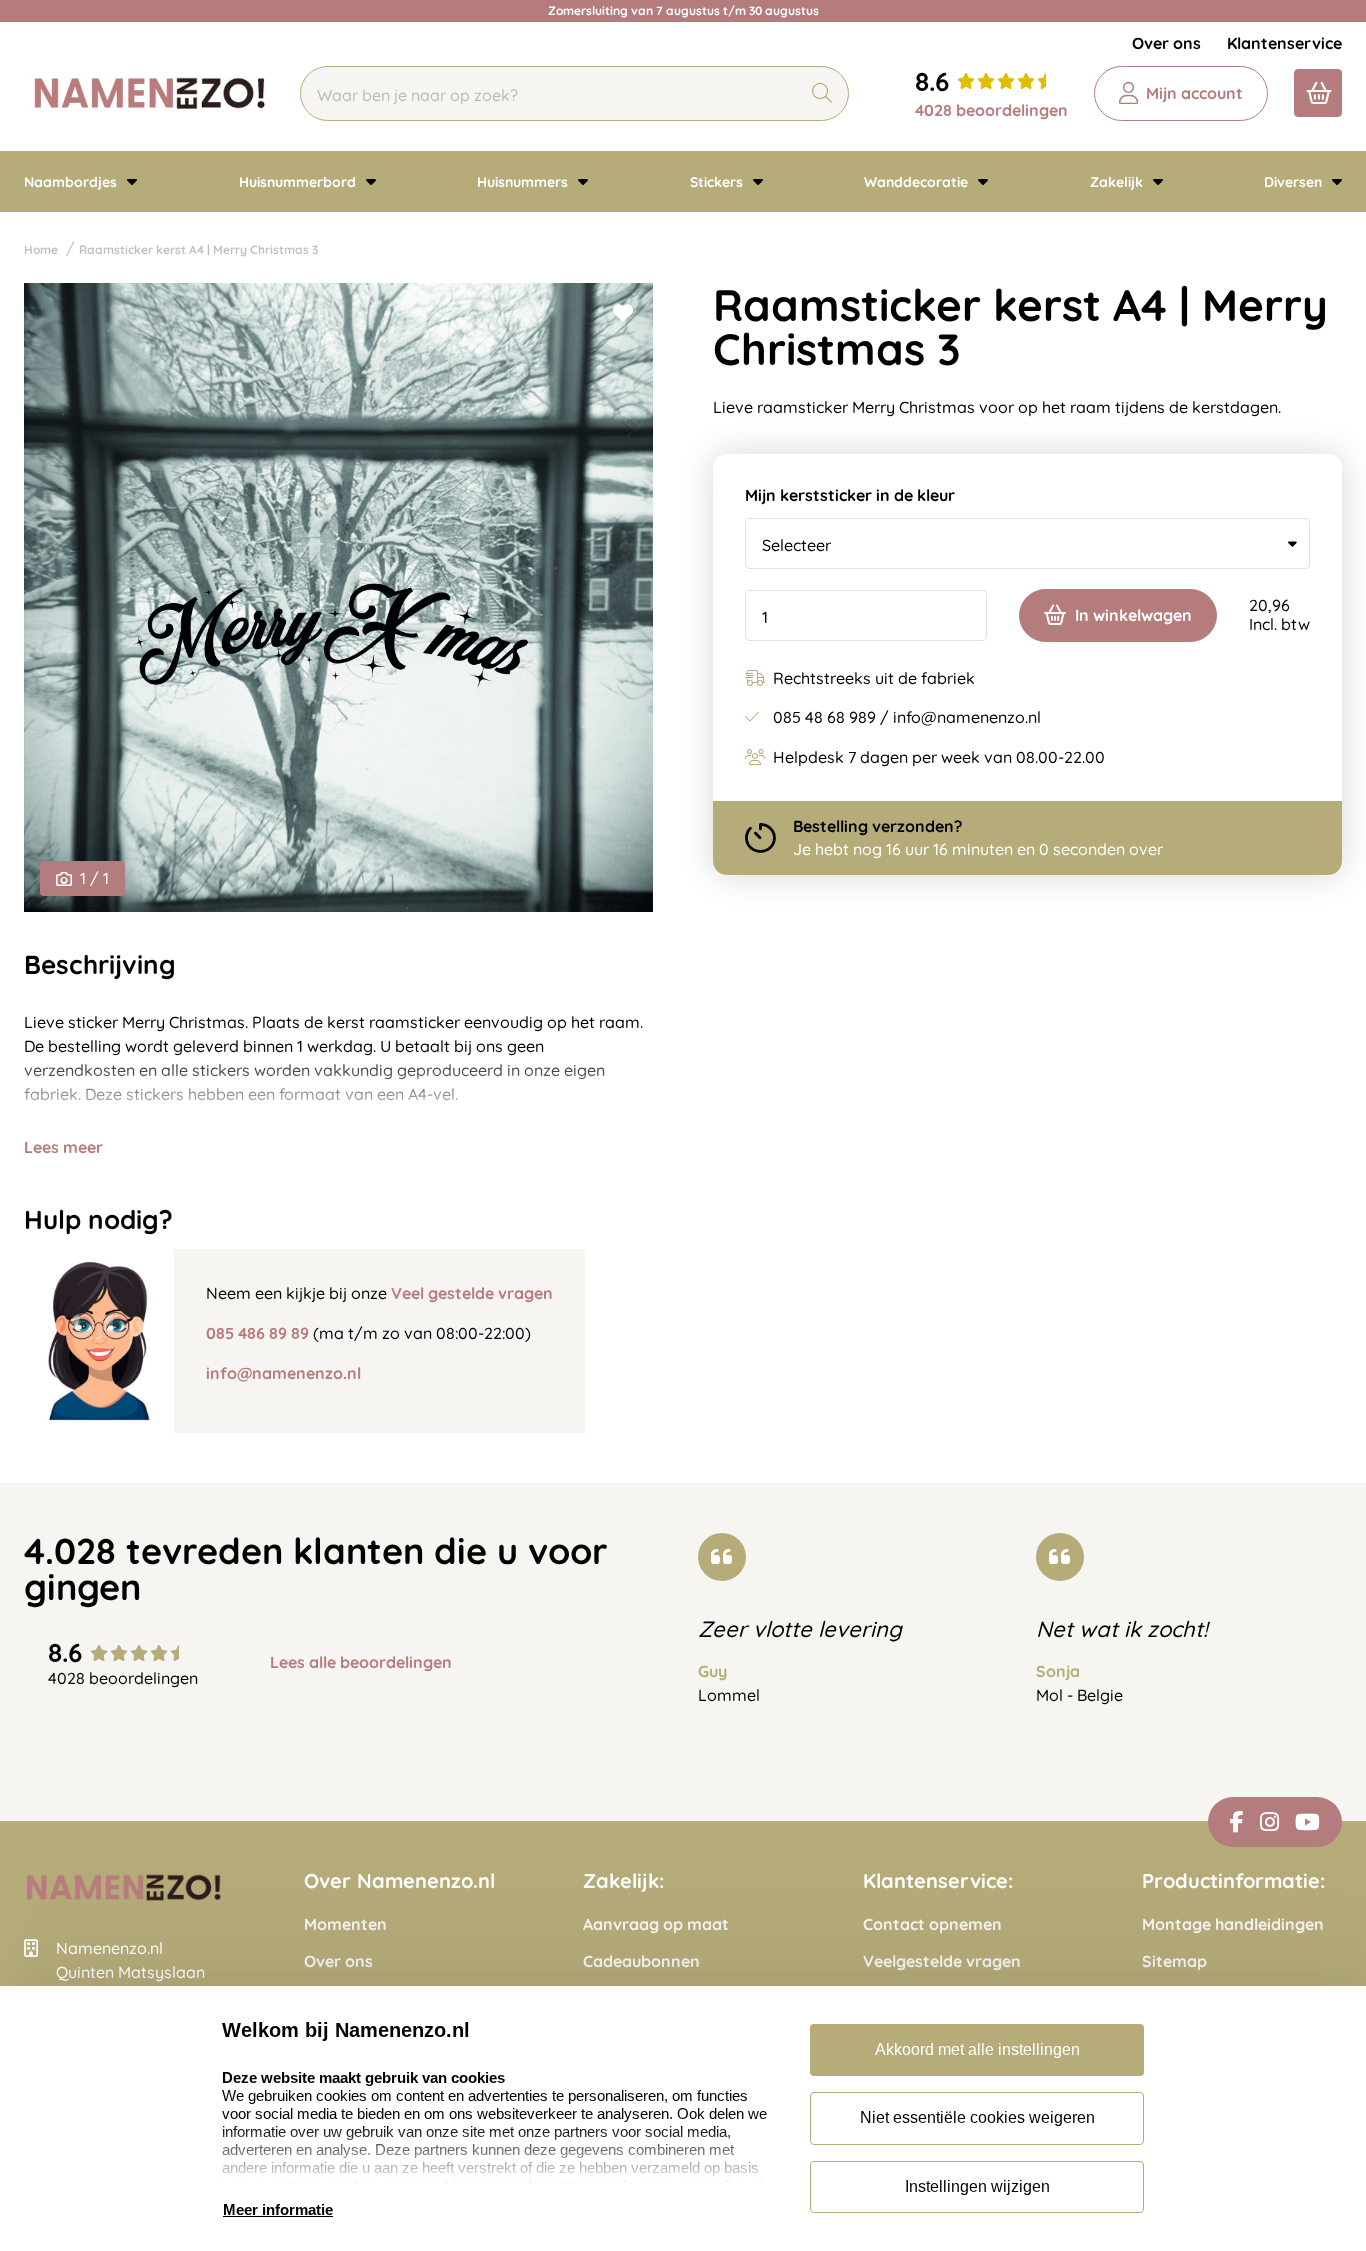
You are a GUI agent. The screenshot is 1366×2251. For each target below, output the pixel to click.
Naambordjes (72, 182)
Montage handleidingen (1233, 1924)
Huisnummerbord (299, 182)
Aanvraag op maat (656, 1924)
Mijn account (1194, 93)
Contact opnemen (932, 1924)
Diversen (1295, 182)
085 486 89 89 (257, 1333)
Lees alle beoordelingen (361, 1662)
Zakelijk (1118, 182)
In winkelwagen (1133, 615)
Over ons (1166, 43)
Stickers (718, 182)
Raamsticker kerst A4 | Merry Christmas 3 (198, 249)
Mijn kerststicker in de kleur (850, 495)
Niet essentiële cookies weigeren (977, 2117)
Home (41, 249)
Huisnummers (524, 182)
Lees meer (63, 1147)
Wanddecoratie (918, 182)
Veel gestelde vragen (472, 1293)
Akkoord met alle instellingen (977, 2049)
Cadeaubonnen (641, 1961)
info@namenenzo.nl (283, 1373)
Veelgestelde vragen (942, 1961)
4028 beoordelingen (991, 110)
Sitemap (1174, 1961)
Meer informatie (278, 2209)
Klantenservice (1284, 43)
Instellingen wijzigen (977, 2186)
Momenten (345, 1924)
